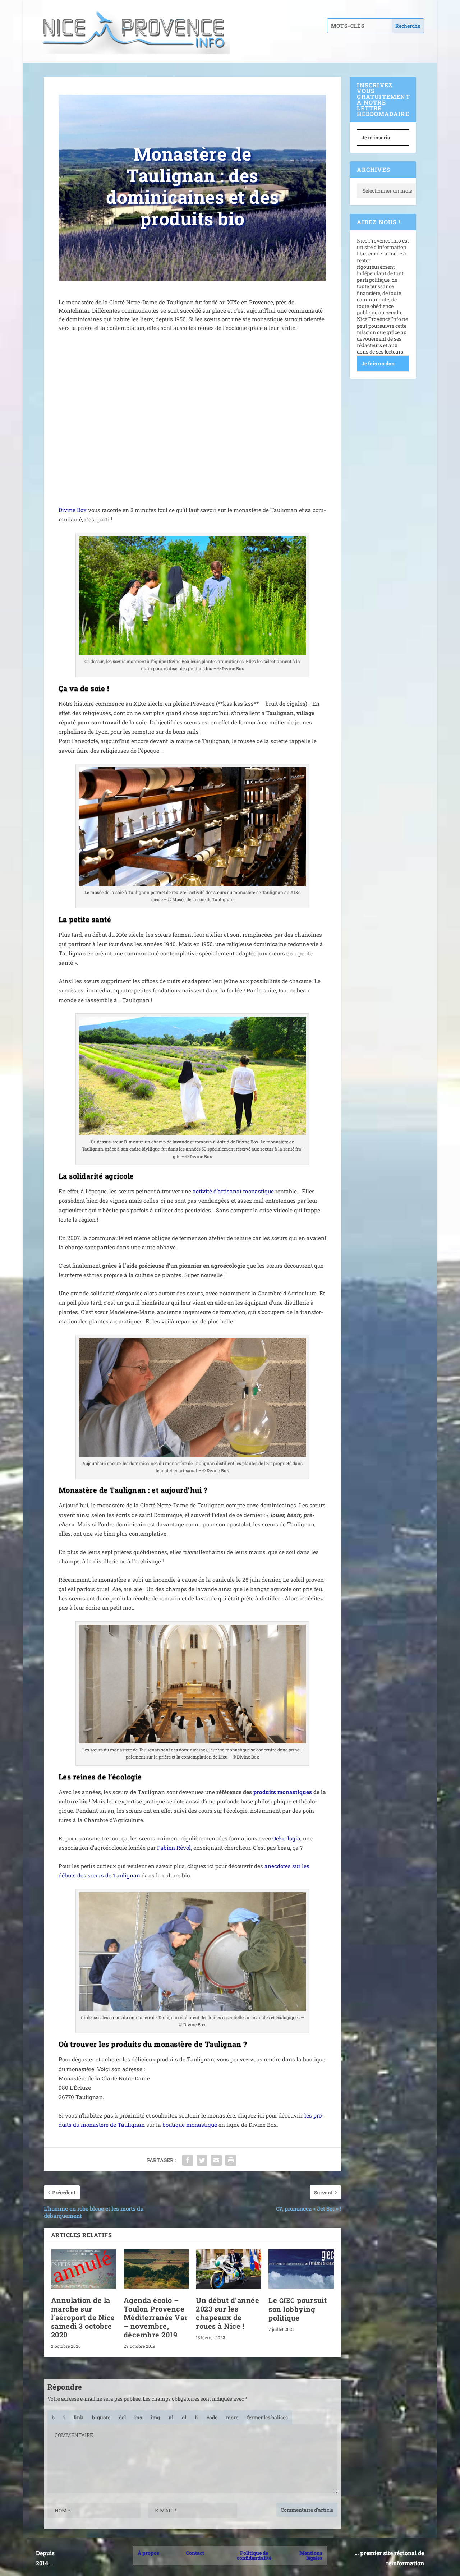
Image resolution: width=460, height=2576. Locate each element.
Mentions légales (311, 2555)
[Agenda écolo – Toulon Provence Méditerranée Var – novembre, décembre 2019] (156, 2269)
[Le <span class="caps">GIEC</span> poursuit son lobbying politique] (301, 2269)
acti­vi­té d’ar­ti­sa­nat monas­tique (233, 1191)
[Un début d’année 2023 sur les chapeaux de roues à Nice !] (229, 2269)
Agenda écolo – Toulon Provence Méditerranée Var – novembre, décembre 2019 (156, 2317)
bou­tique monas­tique (190, 2125)
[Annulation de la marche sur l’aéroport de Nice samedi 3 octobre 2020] (84, 2269)
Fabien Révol (174, 1848)
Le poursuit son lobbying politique (298, 2309)
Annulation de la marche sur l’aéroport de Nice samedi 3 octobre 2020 (83, 2317)
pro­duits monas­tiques (283, 1792)
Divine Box (73, 510)
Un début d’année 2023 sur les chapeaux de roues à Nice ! (227, 2313)
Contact (195, 2553)
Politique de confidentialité (254, 2555)
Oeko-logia (286, 1838)
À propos (148, 2553)
